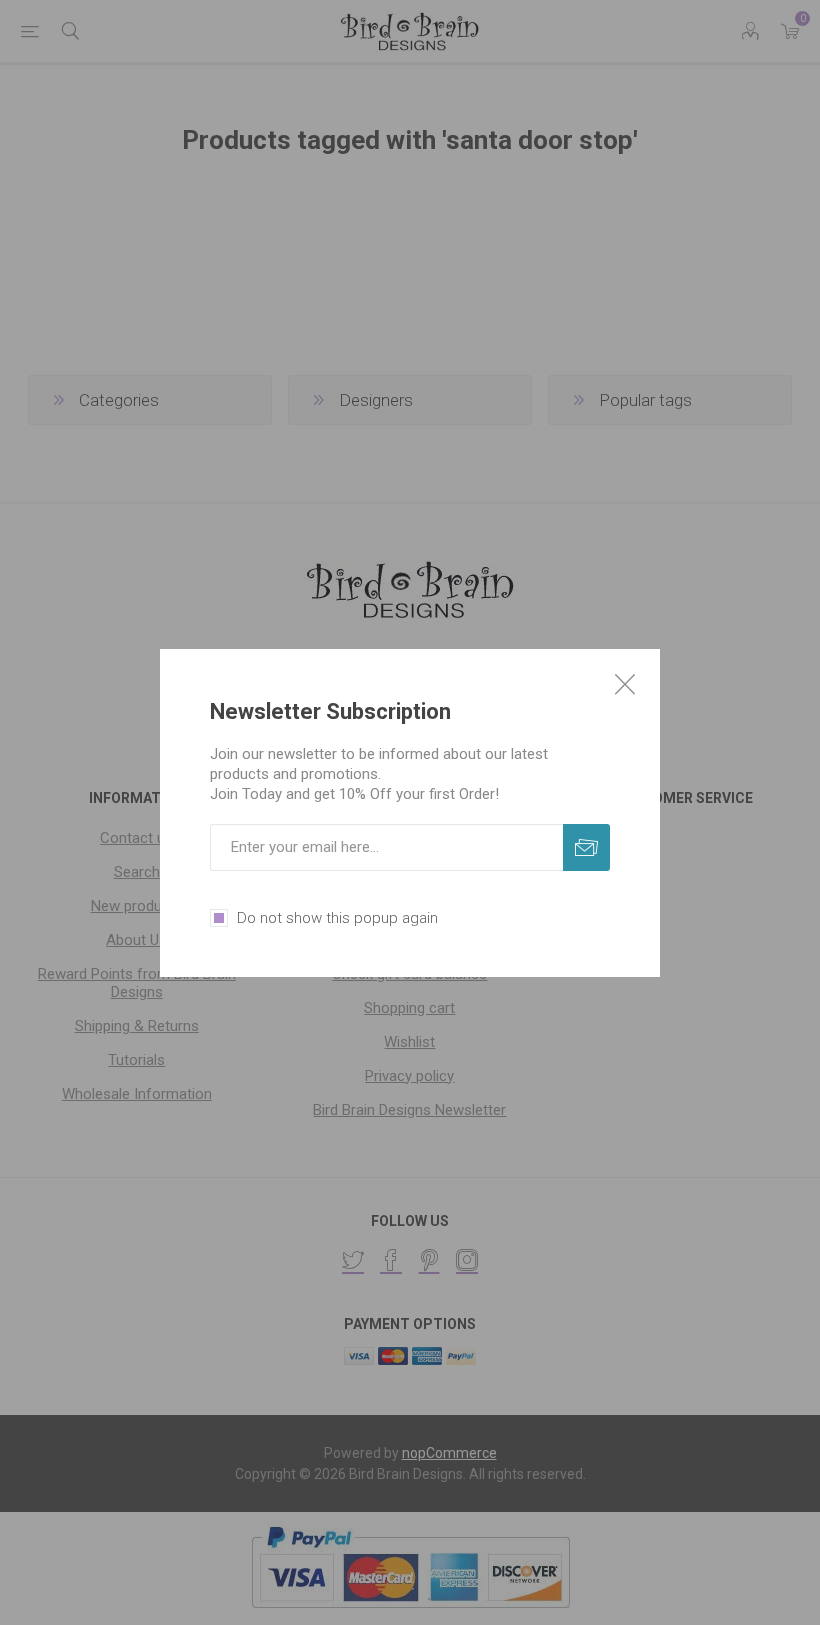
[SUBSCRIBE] (586, 847)
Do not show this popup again (337, 918)
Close (625, 684)
